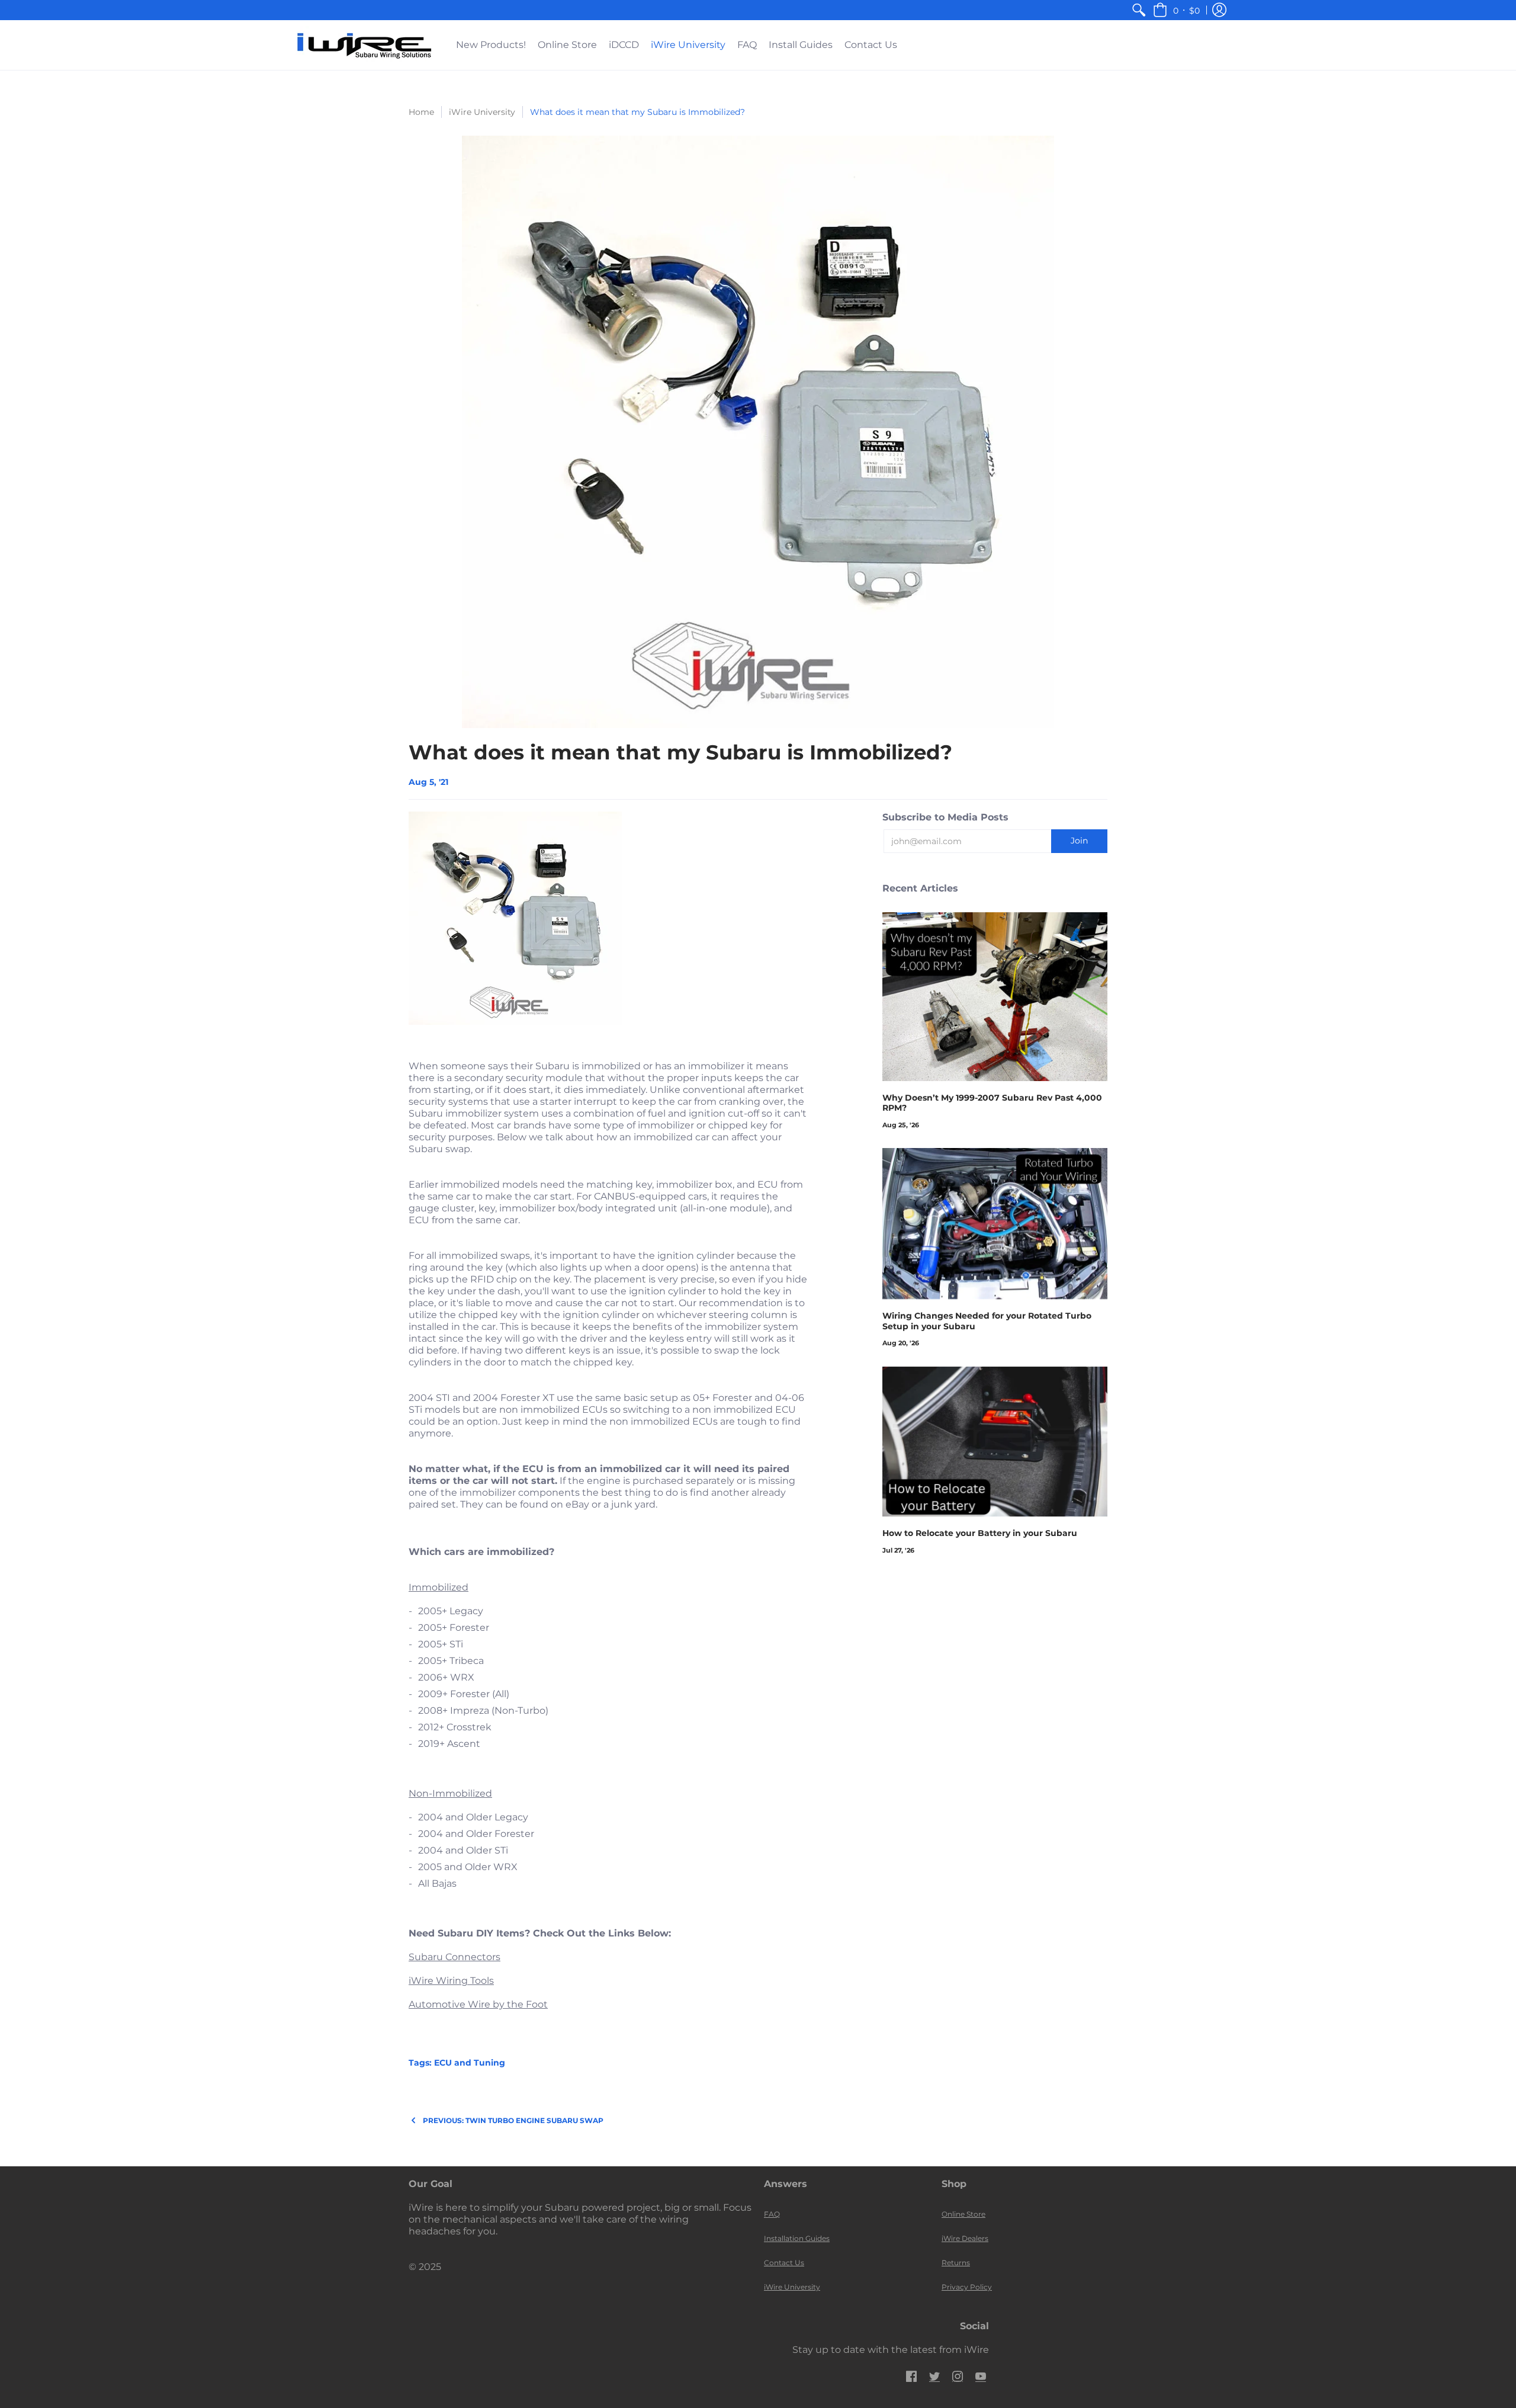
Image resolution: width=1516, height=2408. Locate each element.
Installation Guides (797, 2238)
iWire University (482, 112)
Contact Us (784, 2263)
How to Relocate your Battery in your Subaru (980, 1533)
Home (421, 112)
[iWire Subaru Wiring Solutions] (364, 45)
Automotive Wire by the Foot (478, 2004)
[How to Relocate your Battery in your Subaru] (995, 1442)
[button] (1176, 10)
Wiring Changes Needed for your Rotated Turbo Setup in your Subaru (987, 1321)
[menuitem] (1139, 10)
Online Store (963, 2214)
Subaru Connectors (455, 1957)
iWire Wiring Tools (451, 1981)
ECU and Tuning (470, 2063)
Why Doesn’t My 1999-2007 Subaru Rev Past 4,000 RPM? (992, 1103)
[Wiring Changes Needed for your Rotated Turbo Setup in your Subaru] (995, 1224)
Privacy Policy (967, 2287)
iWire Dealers (965, 2238)
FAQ (772, 2214)
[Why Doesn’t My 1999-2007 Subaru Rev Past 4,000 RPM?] (995, 997)
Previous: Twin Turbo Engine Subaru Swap (513, 2120)
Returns (956, 2263)
